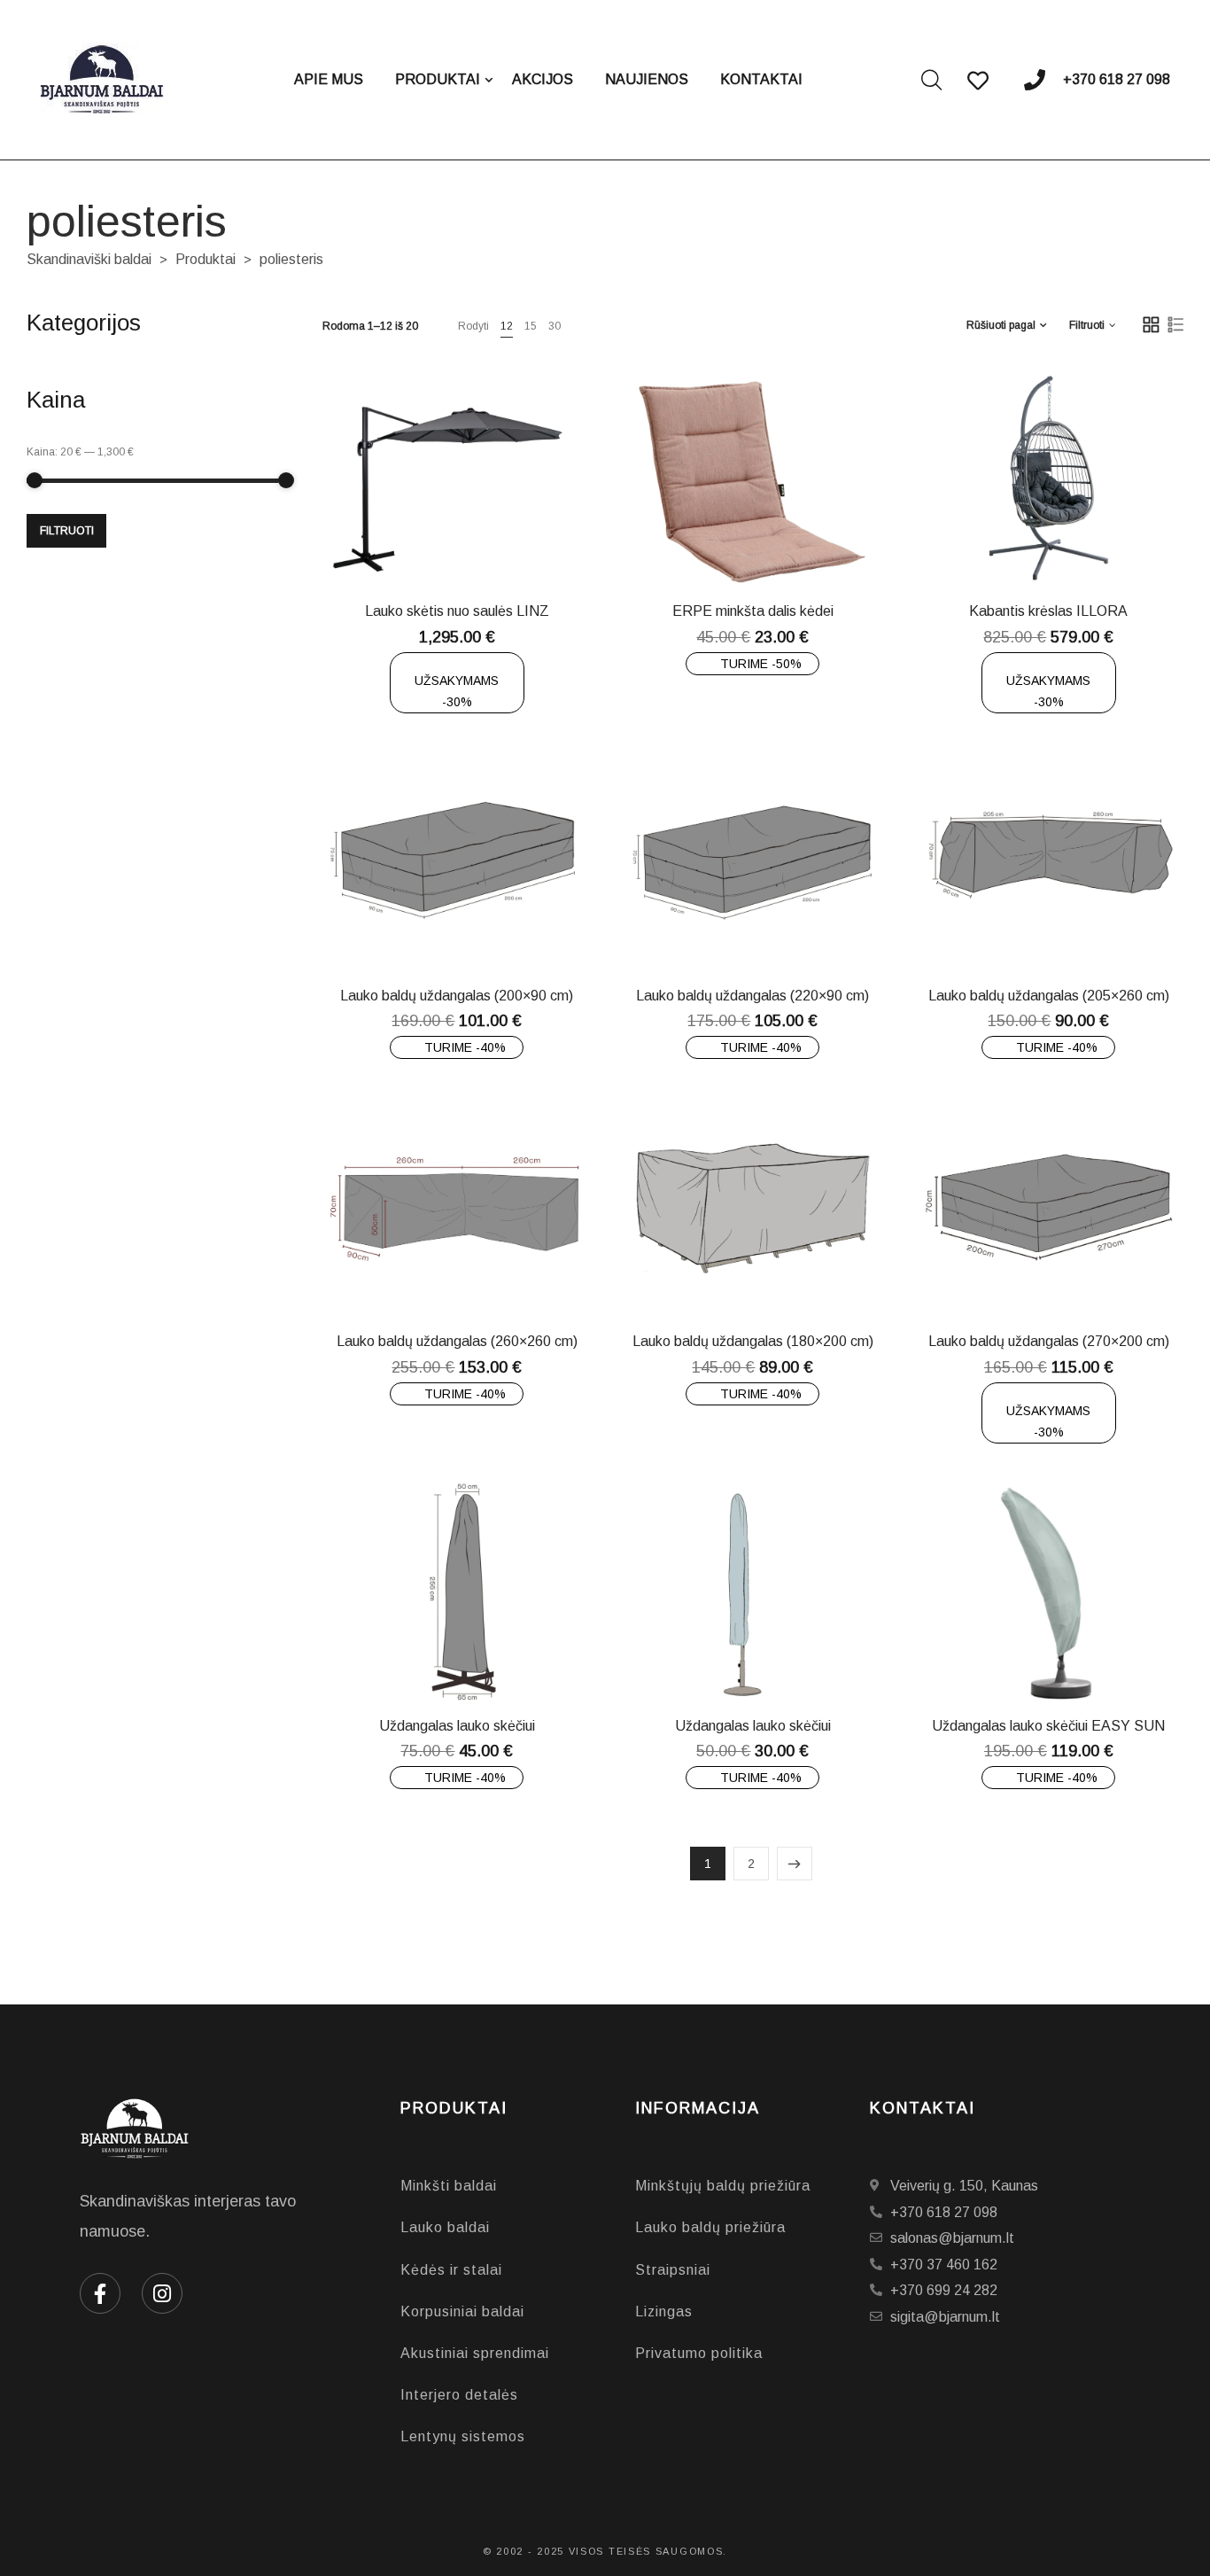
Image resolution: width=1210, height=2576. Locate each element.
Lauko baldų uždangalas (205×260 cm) (1049, 996)
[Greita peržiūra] (470, 544)
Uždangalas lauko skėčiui (457, 1726)
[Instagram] (162, 2293)
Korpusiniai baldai (462, 2311)
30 (555, 326)
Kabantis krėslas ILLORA (1048, 611)
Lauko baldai (445, 2227)
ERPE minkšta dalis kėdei (753, 611)
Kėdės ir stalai (451, 2270)
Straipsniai (673, 2270)
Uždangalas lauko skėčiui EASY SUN (1048, 1726)
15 (531, 326)
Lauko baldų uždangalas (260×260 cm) (457, 1341)
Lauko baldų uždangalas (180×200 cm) (753, 1341)
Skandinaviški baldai (89, 259)
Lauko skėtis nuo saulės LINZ (457, 611)
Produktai (206, 259)
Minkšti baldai (449, 2186)
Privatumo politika (699, 2353)
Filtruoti (67, 531)
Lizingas (664, 2311)
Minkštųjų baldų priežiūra (723, 2186)
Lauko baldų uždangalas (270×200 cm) (1049, 1341)
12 (507, 326)
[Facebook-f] (100, 2293)
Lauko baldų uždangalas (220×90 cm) (752, 996)
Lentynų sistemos (463, 2436)
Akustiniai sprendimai (475, 2353)
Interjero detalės (459, 2395)
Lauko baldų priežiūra (710, 2227)
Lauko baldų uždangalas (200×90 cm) (457, 996)
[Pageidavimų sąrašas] (515, 544)
